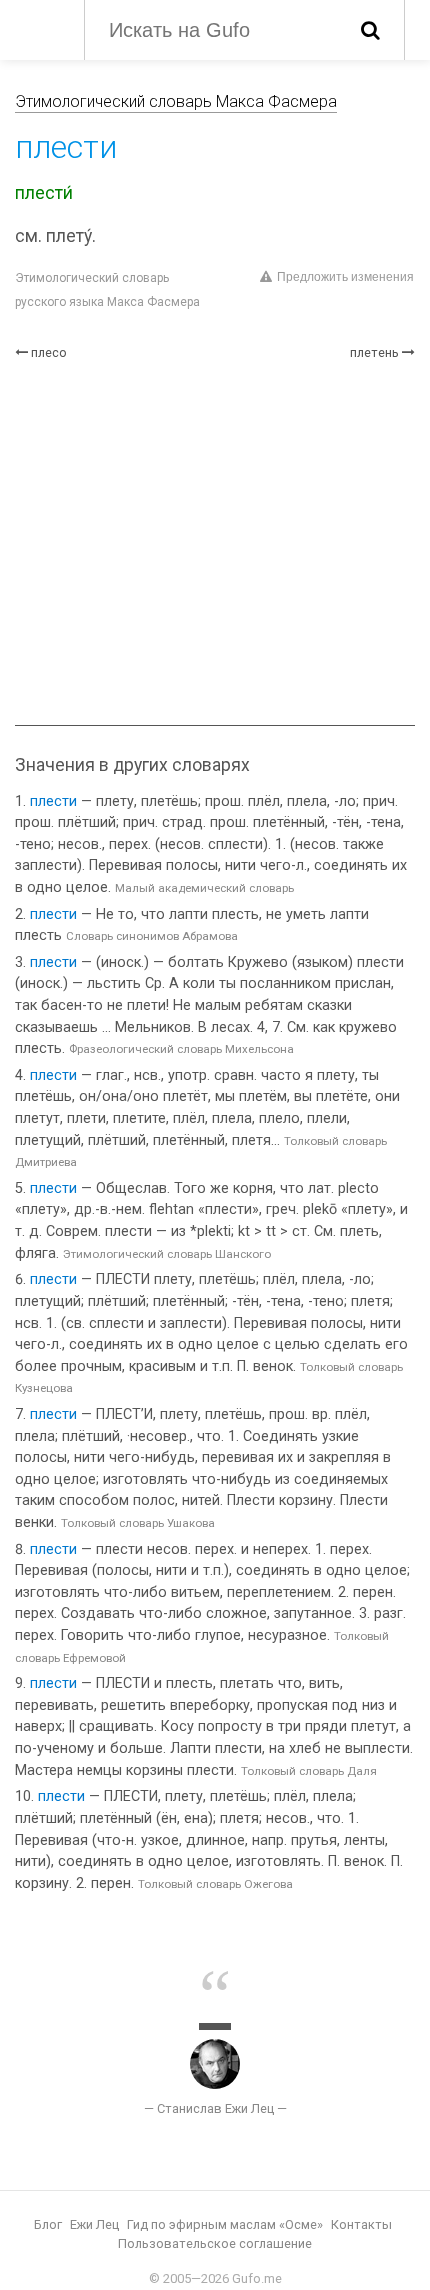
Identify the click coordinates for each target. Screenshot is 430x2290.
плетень (374, 352)
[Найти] (370, 30)
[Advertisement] (215, 543)
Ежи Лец (94, 2224)
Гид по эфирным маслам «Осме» (225, 2224)
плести (53, 801)
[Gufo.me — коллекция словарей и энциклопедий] (39, 28)
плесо (49, 352)
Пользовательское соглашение (215, 2243)
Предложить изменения (345, 277)
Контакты (361, 2224)
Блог (48, 2224)
